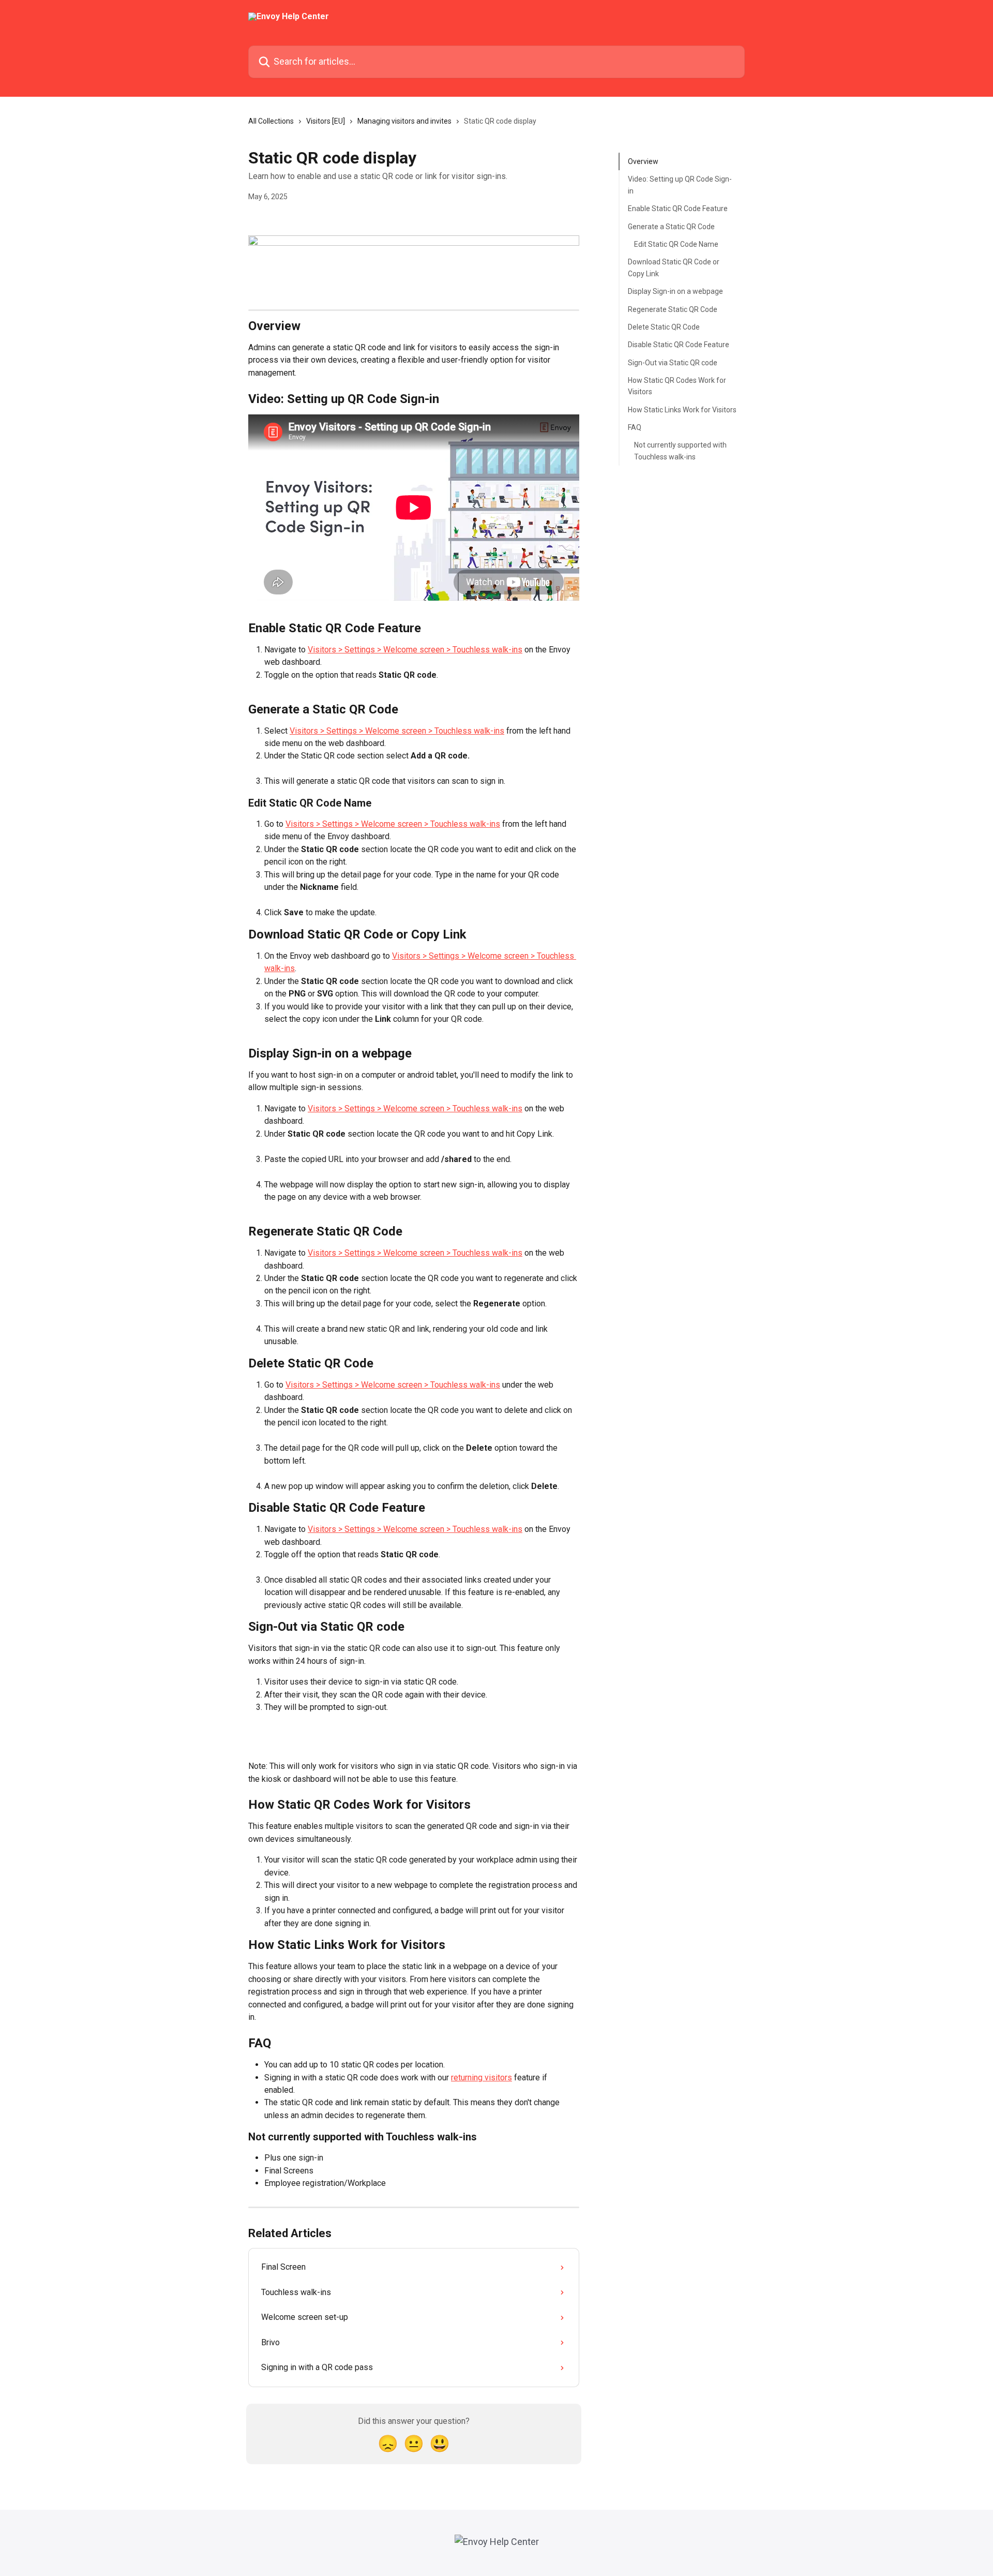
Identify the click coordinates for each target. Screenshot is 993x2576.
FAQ (635, 427)
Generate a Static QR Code (671, 226)
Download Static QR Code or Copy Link (674, 267)
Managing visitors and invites (404, 121)
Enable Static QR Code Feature (678, 209)
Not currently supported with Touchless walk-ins (680, 451)
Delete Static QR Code (664, 327)
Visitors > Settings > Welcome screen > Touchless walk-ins (415, 650)
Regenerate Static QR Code (673, 309)
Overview (643, 161)
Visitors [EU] (326, 121)
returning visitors (482, 2078)
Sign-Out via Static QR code (673, 362)
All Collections (271, 121)
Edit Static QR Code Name (676, 244)
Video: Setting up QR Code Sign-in (680, 185)
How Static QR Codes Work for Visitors (677, 386)
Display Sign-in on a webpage (675, 291)
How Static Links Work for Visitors (682, 410)
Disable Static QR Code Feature (679, 345)
